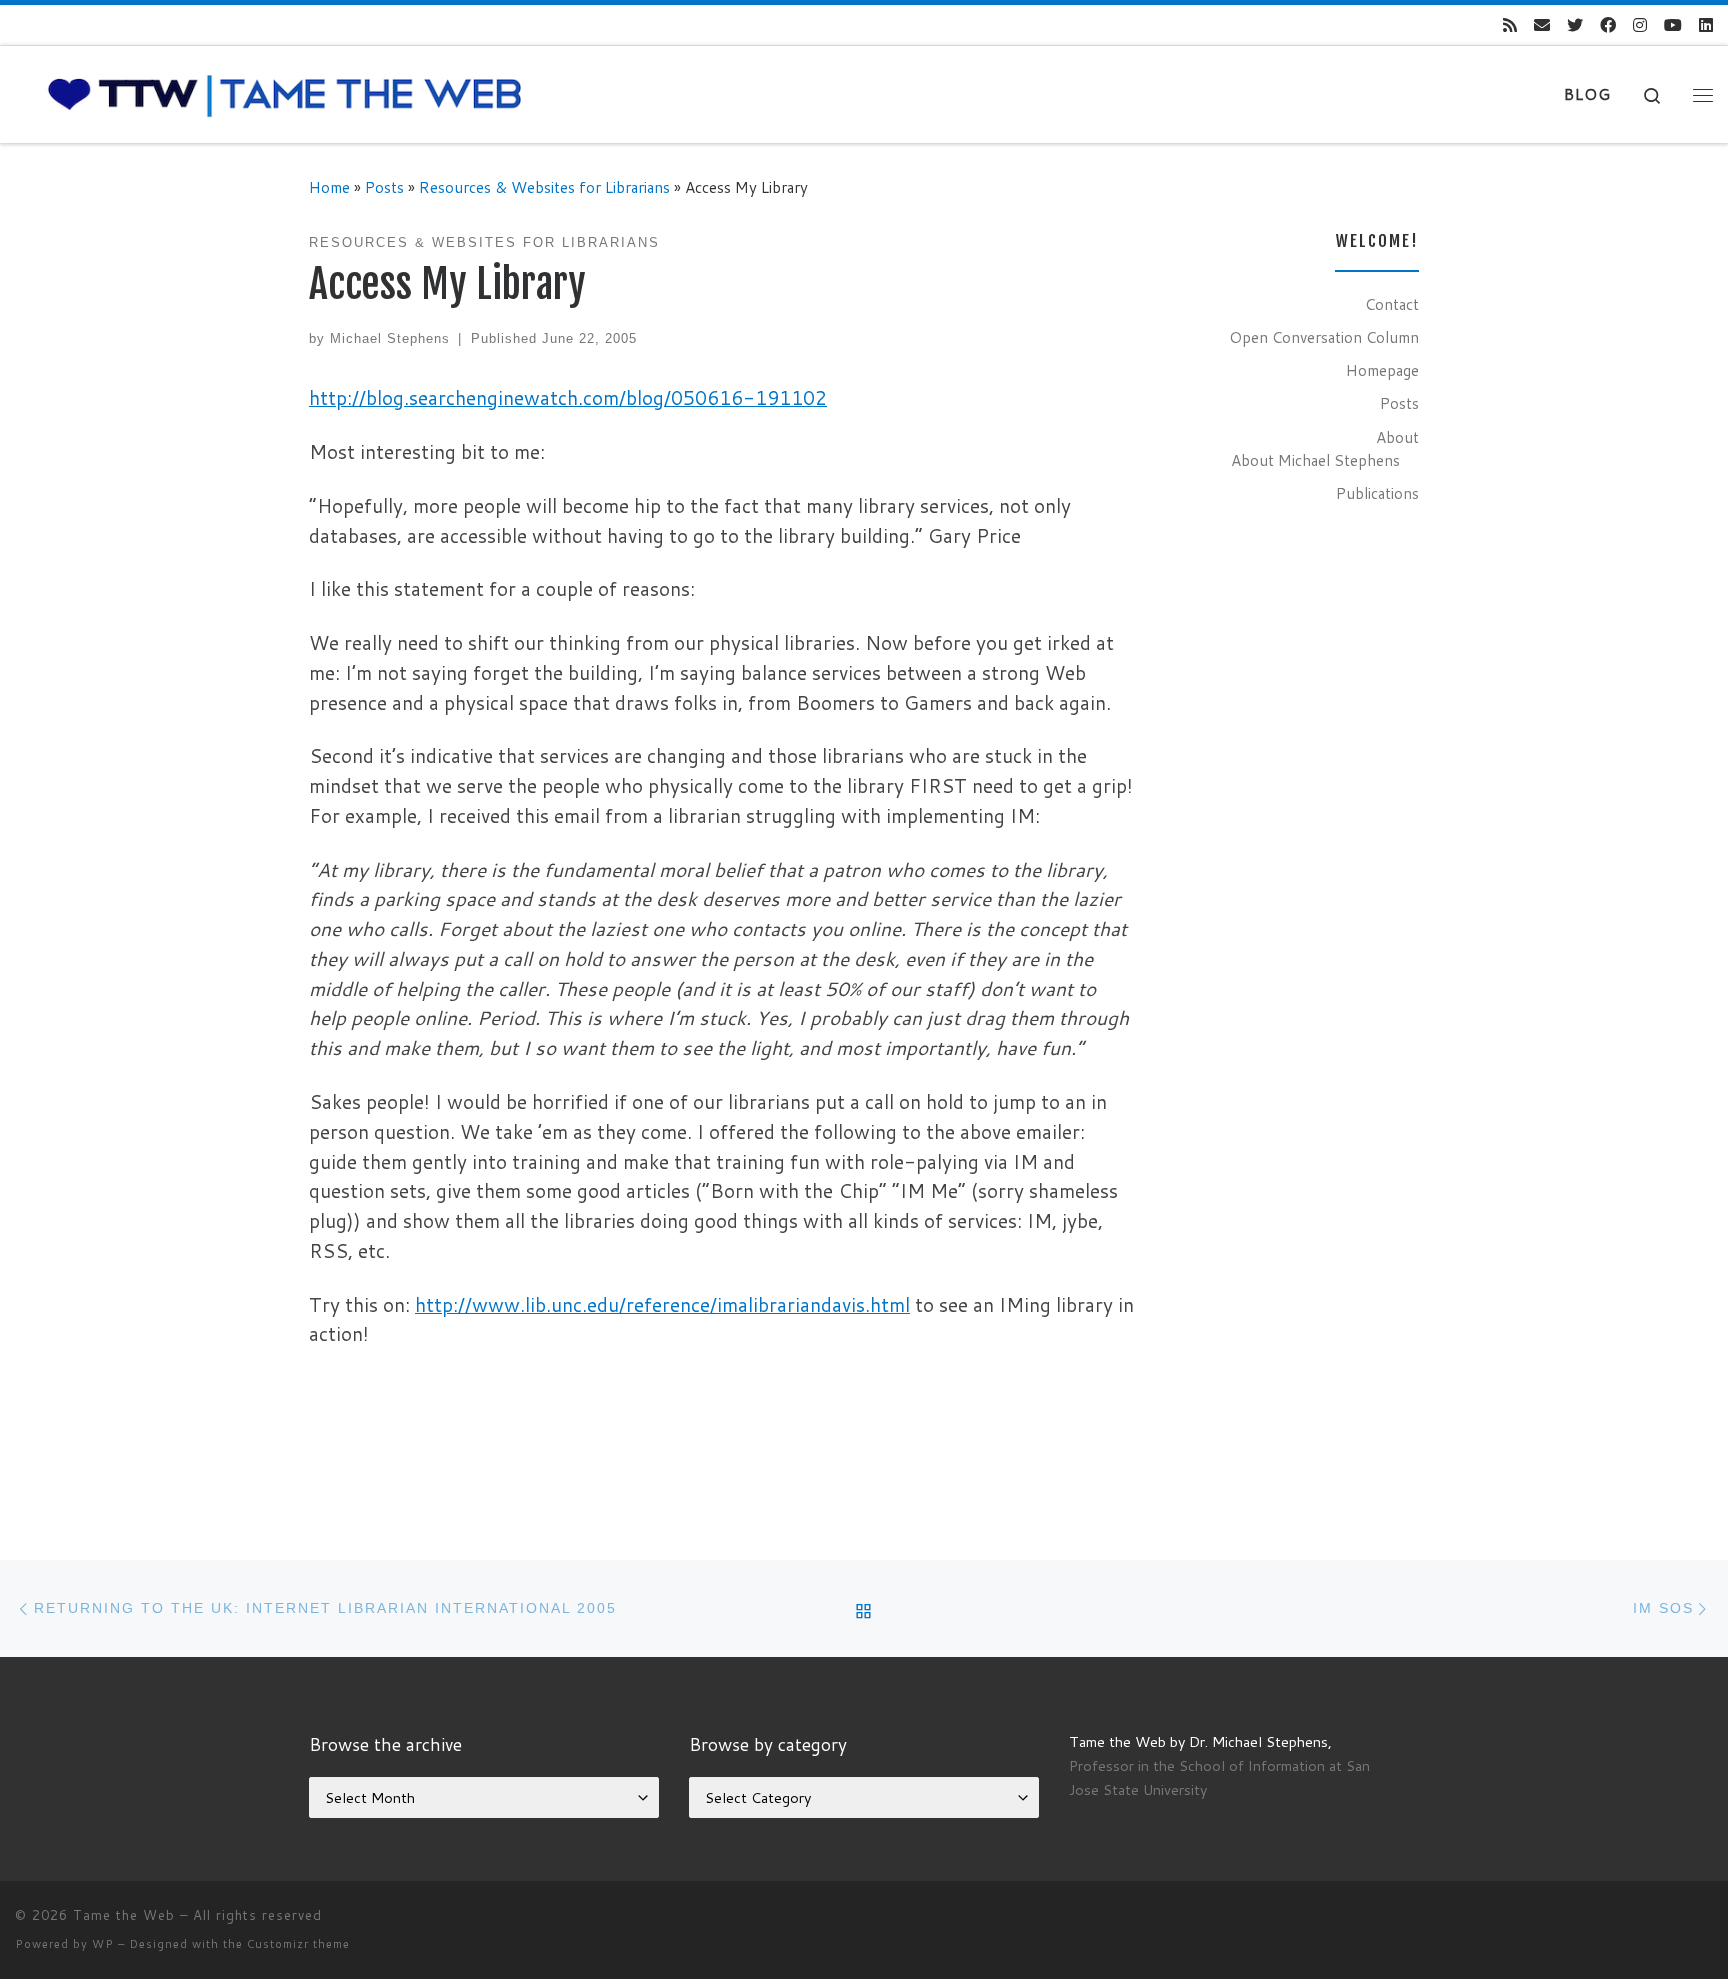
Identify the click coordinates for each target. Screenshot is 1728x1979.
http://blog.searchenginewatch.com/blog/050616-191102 (568, 397)
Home (329, 187)
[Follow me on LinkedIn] (1706, 25)
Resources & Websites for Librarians (544, 187)
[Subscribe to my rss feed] (1510, 25)
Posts (384, 187)
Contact (1392, 304)
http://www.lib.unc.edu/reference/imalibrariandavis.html (662, 1304)
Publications (1377, 493)
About (1397, 437)
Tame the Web (124, 1915)
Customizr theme (298, 1944)
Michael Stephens (390, 338)
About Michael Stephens (1315, 460)
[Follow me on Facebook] (1608, 25)
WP (103, 1944)
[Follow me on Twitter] (1575, 25)
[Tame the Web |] (285, 93)
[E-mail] (1542, 25)
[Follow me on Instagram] (1640, 25)
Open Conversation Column (1324, 337)
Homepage (1382, 370)
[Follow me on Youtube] (1673, 25)
